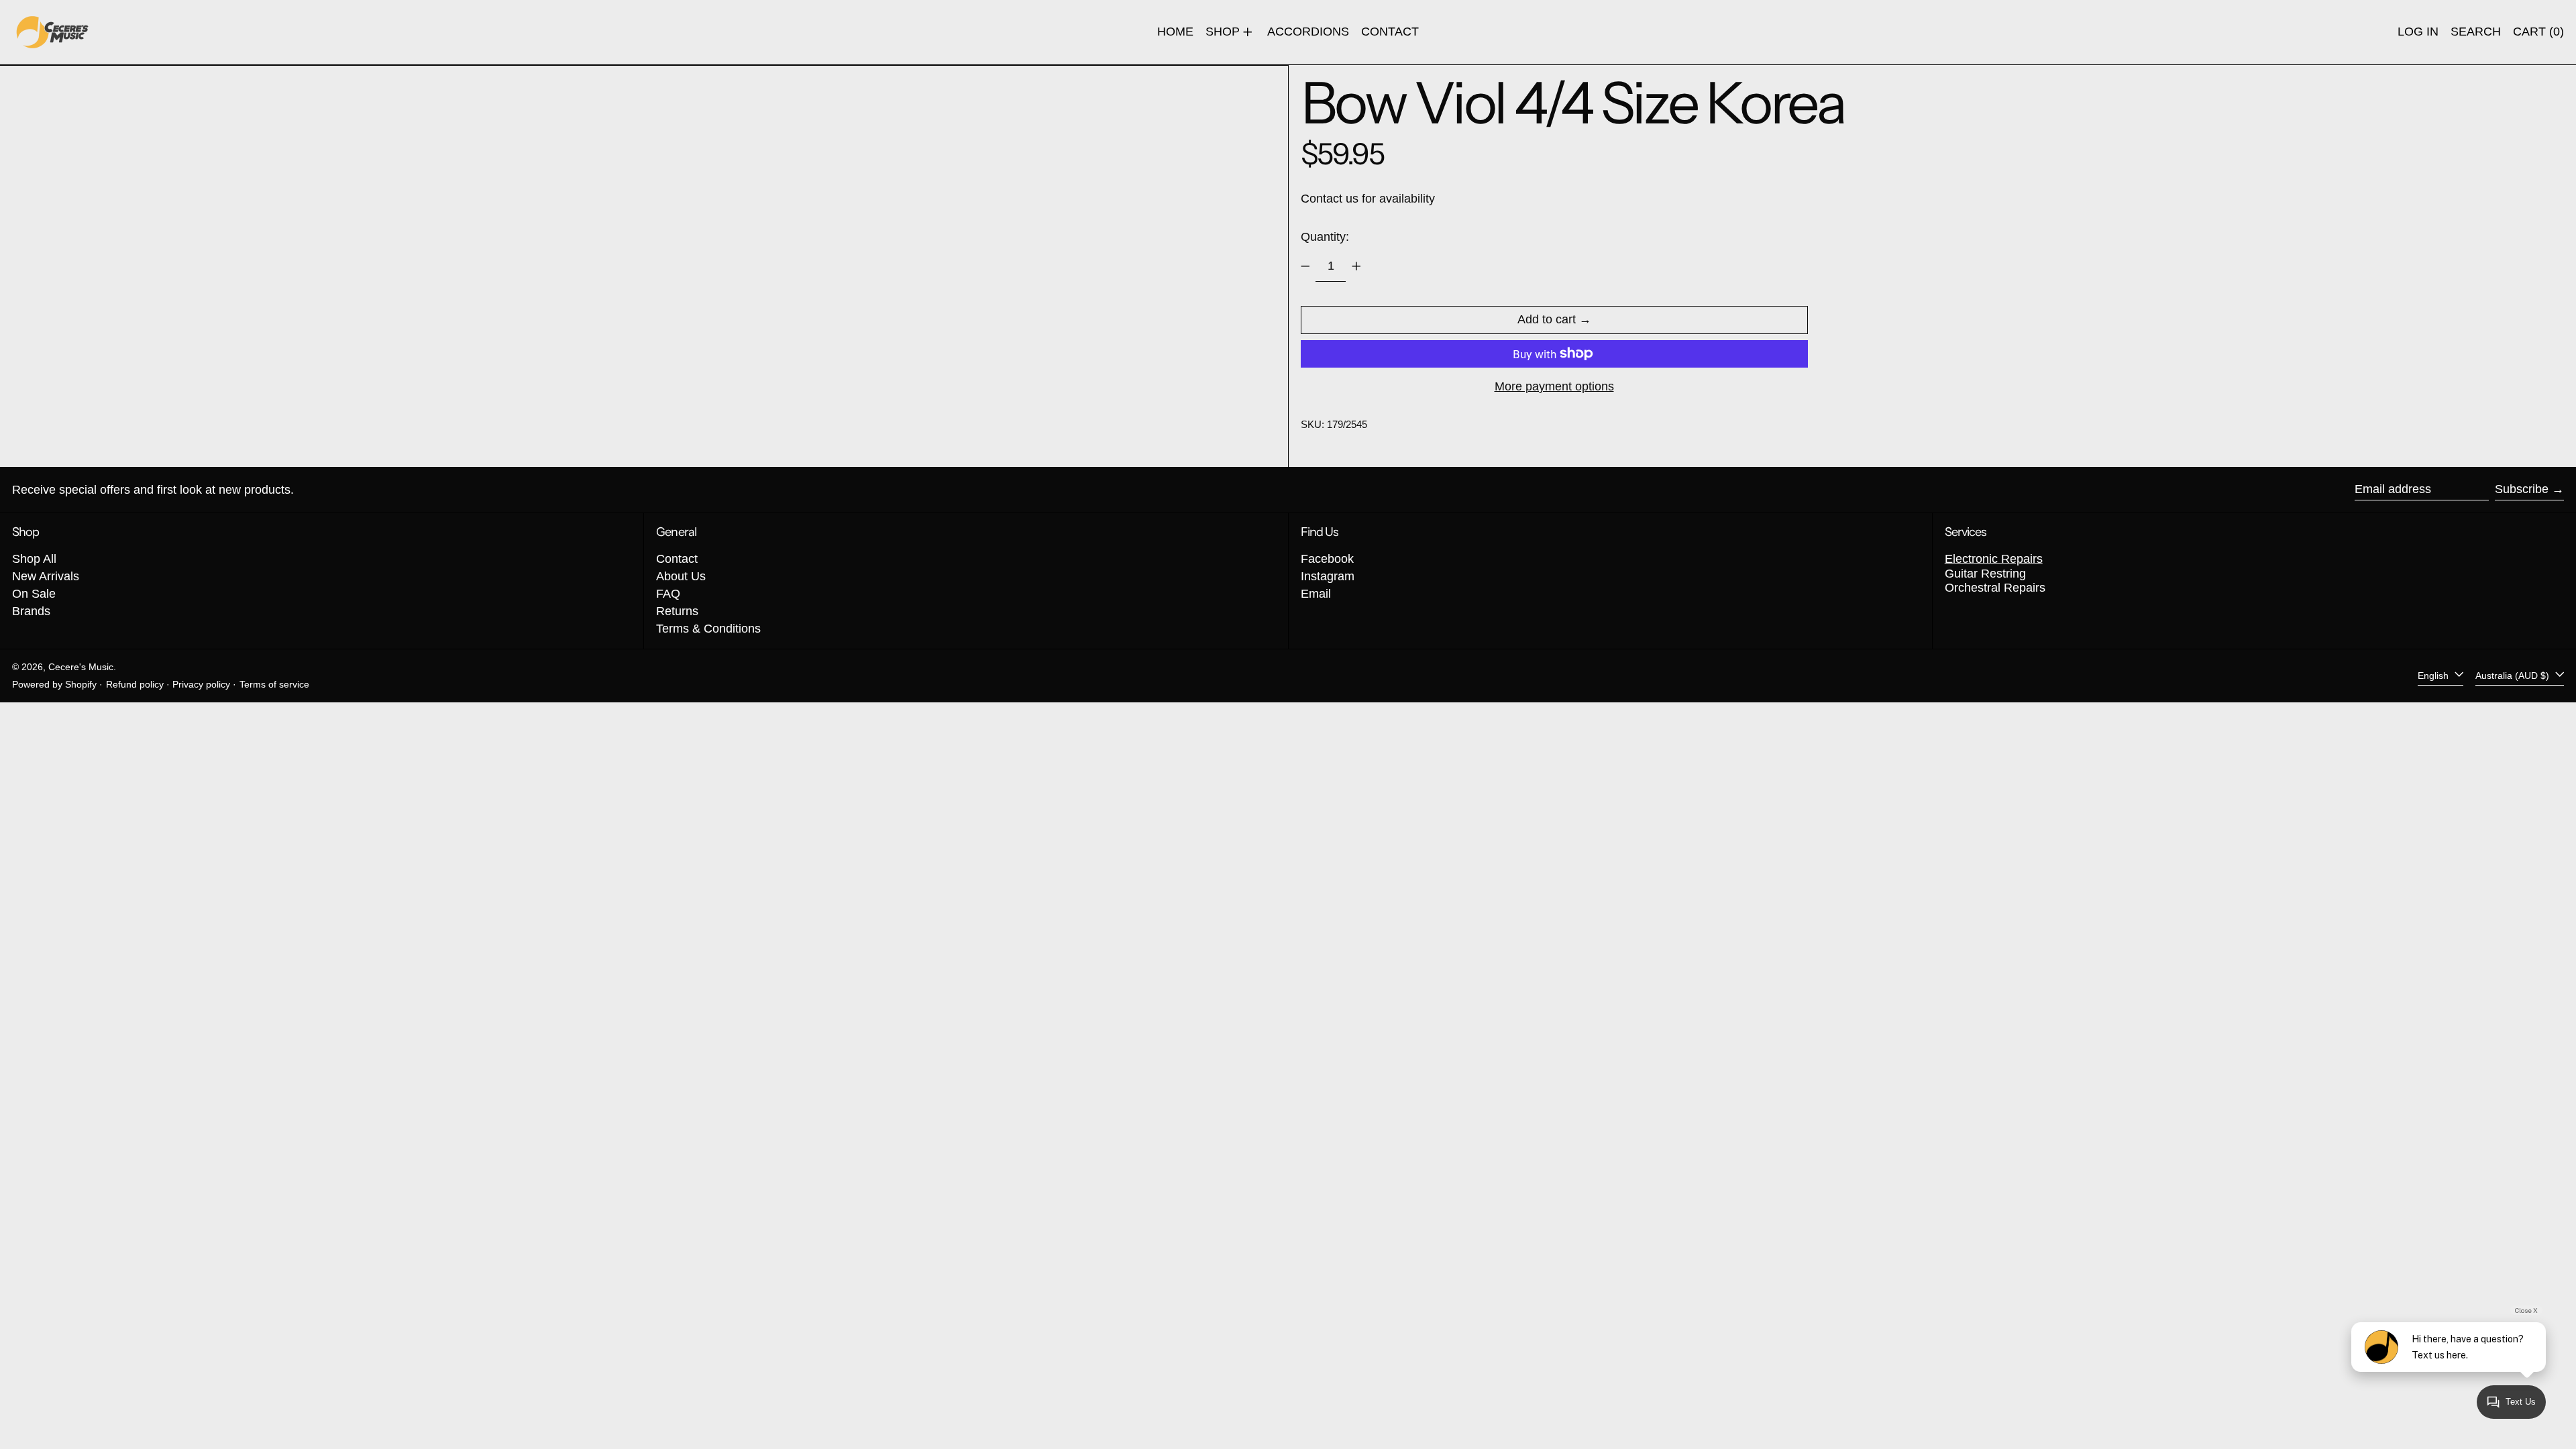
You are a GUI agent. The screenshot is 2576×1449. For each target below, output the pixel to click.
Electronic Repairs (1994, 559)
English (2434, 676)
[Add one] (1356, 266)
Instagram (1328, 576)
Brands (31, 611)
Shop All (34, 559)
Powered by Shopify (54, 684)
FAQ (668, 594)
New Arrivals (46, 576)
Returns (677, 611)
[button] (2476, 32)
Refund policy (135, 684)
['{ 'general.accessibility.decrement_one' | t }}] (1305, 266)
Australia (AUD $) (2514, 676)
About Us (681, 576)
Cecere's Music (81, 667)
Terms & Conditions (708, 629)
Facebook (1327, 559)
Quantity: (1325, 237)
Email (1316, 594)
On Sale (34, 594)
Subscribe (2522, 489)
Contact (677, 559)
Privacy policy (201, 684)
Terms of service (274, 684)
